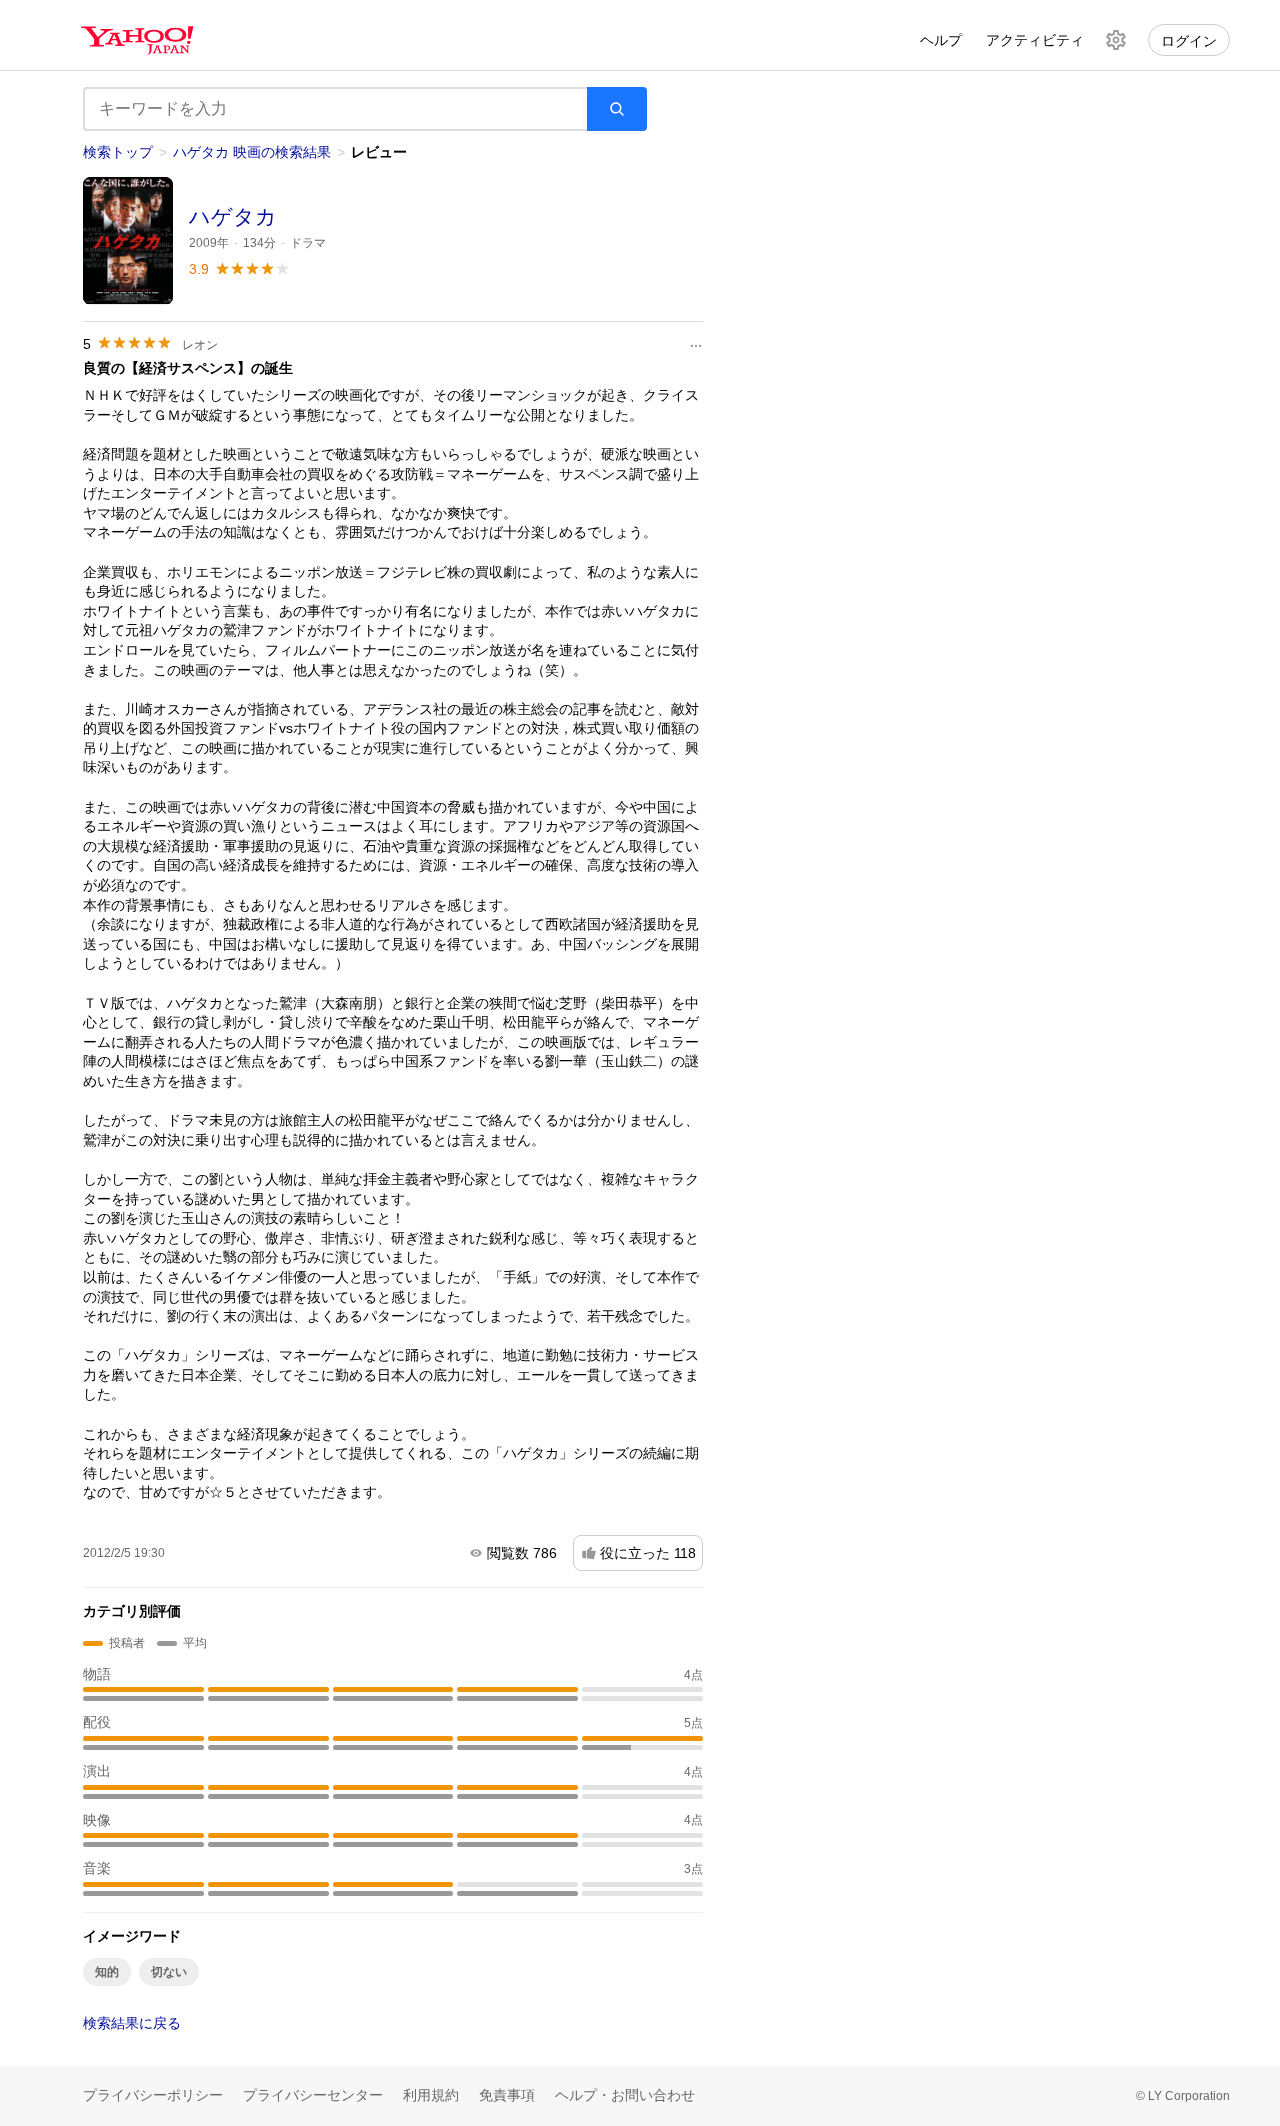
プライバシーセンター (313, 2095)
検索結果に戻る (132, 2023)
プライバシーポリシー (153, 2095)
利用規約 (431, 2095)
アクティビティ (1035, 40)
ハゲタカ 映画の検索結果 (252, 152)
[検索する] (617, 109)
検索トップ (118, 152)
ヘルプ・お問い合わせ (625, 2095)
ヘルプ (941, 40)
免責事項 (507, 2095)
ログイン (1189, 41)
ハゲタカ (233, 216)
